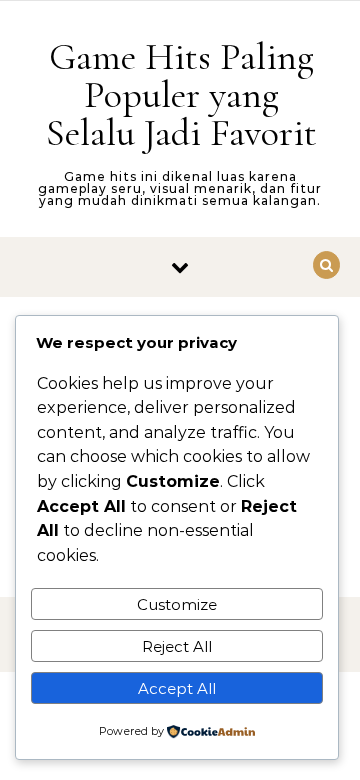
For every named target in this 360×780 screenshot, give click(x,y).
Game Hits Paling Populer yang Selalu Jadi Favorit (181, 95)
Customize (177, 604)
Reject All (177, 646)
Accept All (177, 688)
